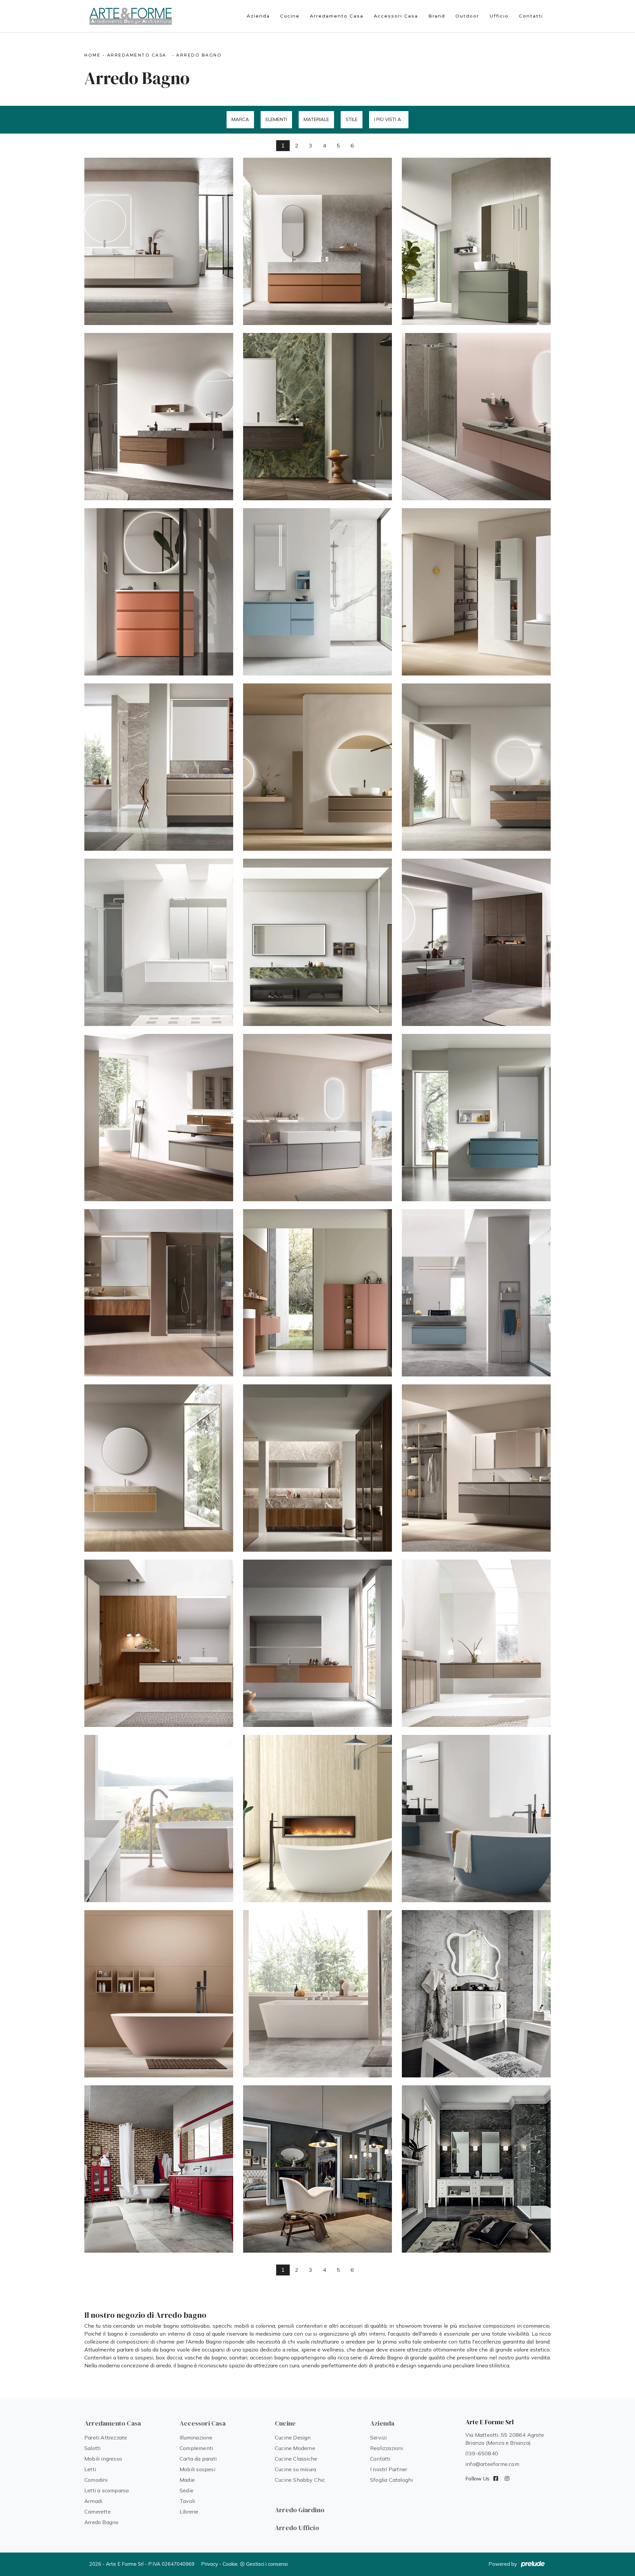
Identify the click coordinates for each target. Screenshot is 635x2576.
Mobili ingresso (103, 2459)
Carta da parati (198, 2459)
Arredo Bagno (199, 55)
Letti (90, 2469)
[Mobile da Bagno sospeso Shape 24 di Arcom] (317, 1293)
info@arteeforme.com (492, 2464)
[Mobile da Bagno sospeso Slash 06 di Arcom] (159, 417)
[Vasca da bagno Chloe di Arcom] (317, 1819)
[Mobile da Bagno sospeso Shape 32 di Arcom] (159, 1118)
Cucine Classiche (296, 2459)
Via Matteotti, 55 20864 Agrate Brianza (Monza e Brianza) (505, 2439)
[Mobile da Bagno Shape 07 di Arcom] (476, 1643)
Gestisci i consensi (267, 2564)
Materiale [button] (316, 119)
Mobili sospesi (197, 2469)
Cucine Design (293, 2437)
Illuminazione (196, 2437)
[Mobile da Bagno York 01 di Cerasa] (476, 2169)
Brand (437, 16)
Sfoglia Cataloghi (391, 2480)
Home (92, 55)
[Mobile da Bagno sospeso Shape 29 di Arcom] (476, 1118)
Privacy (210, 2564)
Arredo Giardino (300, 2510)
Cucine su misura (296, 2469)
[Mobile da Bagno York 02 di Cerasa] (317, 2169)
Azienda (258, 16)
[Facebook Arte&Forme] (496, 2478)
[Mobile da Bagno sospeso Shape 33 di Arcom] (476, 942)
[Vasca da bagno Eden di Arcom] (317, 1994)
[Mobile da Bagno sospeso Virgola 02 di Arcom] (159, 767)
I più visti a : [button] (389, 119)
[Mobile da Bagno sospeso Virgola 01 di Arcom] (317, 767)
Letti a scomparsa (106, 2490)
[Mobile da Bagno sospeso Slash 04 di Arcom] (317, 417)
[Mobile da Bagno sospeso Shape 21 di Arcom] (159, 1468)
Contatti (531, 16)
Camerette (98, 2512)
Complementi (196, 2448)
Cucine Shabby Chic (300, 2480)
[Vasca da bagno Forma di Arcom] (159, 1994)
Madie (187, 2480)
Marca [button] (240, 119)
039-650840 (482, 2453)
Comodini (96, 2480)
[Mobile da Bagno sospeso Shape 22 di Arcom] (476, 1293)
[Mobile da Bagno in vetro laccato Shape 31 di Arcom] (317, 1118)
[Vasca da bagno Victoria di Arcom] (159, 1819)
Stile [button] (352, 119)
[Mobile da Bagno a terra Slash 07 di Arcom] (476, 241)
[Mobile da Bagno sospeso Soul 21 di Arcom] (159, 241)
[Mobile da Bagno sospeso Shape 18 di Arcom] (159, 1643)
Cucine (290, 16)
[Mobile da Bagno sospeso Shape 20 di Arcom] (317, 1468)
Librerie (189, 2512)
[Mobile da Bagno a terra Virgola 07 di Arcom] (159, 592)
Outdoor (467, 16)
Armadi (93, 2501)
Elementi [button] (276, 119)
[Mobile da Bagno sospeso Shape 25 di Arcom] (159, 1293)
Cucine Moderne (295, 2448)
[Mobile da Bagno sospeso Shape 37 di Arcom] (476, 767)
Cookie (230, 2564)
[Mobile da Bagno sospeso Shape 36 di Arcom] (159, 942)
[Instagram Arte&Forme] (507, 2478)
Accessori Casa (396, 16)
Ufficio (499, 16)
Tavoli (187, 2501)
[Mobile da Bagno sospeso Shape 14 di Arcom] (317, 1643)
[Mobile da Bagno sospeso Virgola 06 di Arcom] (317, 592)
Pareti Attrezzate (106, 2437)
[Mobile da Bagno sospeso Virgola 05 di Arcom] (476, 592)
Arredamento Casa (337, 16)
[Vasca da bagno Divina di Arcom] (476, 1819)
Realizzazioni (387, 2448)
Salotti (92, 2448)
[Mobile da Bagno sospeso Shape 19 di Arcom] (476, 1468)
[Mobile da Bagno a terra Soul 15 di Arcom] (317, 241)
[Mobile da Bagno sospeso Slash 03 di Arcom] (476, 417)
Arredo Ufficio (297, 2528)
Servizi (378, 2437)
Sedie (187, 2490)
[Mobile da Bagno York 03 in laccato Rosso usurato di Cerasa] (159, 2169)
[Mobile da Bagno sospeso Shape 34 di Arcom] (317, 942)
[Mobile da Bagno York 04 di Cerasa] (476, 1994)
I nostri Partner (389, 2469)
